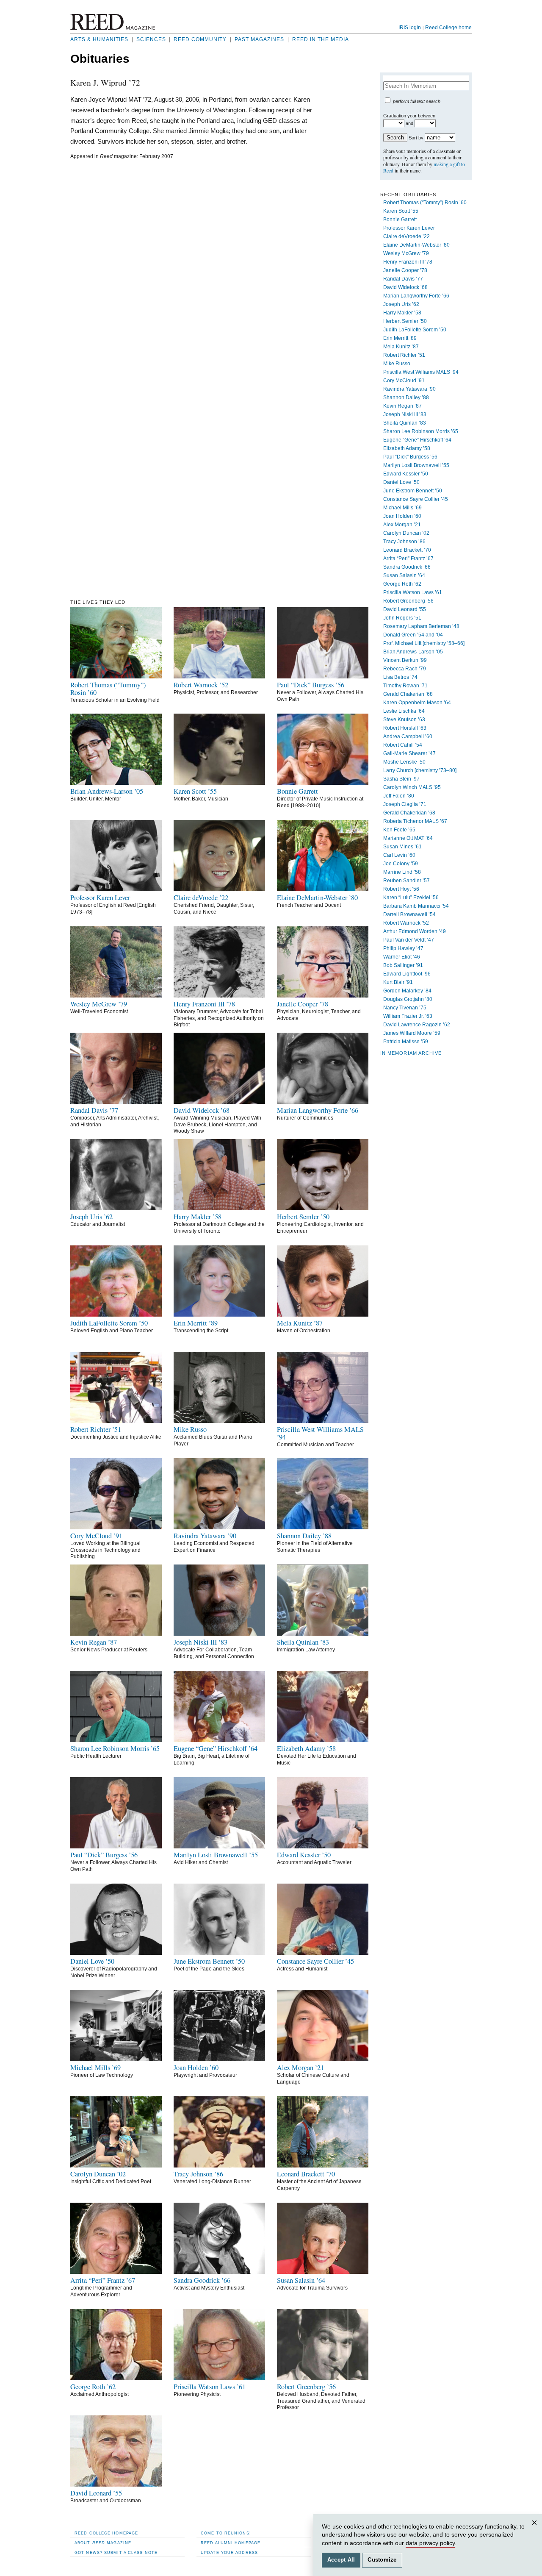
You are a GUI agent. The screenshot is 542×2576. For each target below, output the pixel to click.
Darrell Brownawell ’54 (409, 914)
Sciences (151, 39)
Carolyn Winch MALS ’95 (412, 787)
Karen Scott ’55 (401, 211)
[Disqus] (194, 271)
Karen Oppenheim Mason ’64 (417, 703)
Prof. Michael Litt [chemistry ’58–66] (424, 643)
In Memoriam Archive (411, 1053)
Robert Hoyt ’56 (401, 889)
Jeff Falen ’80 (399, 796)
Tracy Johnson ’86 (404, 542)
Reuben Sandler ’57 (406, 881)
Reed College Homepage (106, 2533)
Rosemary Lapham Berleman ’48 (421, 626)
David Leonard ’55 (405, 609)
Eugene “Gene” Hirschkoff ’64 (417, 440)
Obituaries (100, 59)
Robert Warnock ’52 (406, 923)
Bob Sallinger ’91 (403, 965)
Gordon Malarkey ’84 (407, 991)
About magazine (103, 2543)
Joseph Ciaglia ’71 (405, 804)
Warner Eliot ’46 (402, 957)
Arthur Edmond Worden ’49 (415, 931)
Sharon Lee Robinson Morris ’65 (421, 431)
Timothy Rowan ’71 (405, 686)
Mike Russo (397, 364)
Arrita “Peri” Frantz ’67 (408, 559)
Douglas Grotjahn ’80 (408, 999)
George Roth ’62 (402, 584)
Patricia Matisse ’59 (406, 1042)
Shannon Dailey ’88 (406, 397)
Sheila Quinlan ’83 (405, 423)
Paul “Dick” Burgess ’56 (410, 457)
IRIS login (410, 28)
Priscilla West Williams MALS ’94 (421, 372)
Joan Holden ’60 (402, 516)
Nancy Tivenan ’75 (405, 1008)
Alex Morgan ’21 (402, 525)
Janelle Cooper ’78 (405, 270)
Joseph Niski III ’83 (405, 414)
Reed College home (448, 28)
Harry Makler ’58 (402, 313)
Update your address (229, 2552)
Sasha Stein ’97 (401, 779)
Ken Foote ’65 (399, 830)
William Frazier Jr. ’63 (408, 1016)
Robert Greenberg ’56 (408, 601)
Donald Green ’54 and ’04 (413, 635)
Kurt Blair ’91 (398, 982)
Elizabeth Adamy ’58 (407, 448)
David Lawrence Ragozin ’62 (417, 1025)
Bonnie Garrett (400, 220)
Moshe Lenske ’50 (404, 762)
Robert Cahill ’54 (403, 745)
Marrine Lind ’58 (402, 872)
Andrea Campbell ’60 (408, 736)
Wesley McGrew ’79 (406, 253)
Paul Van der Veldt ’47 (409, 940)
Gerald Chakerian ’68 (408, 694)
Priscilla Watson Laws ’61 (413, 592)
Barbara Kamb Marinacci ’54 (416, 906)
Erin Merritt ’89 (400, 338)
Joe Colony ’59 (401, 864)
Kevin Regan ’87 (402, 406)
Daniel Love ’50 (401, 482)
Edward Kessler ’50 (406, 474)
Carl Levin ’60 (399, 855)
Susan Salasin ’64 (404, 575)
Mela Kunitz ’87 (401, 347)
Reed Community (200, 39)
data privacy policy (430, 2543)
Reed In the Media (321, 39)
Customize (382, 2560)
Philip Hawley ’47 (403, 948)
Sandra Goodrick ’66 (407, 567)
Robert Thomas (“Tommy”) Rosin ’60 (425, 203)
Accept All (341, 2560)
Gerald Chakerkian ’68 (409, 813)
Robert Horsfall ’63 (405, 728)
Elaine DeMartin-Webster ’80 (416, 245)
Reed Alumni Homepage (231, 2543)
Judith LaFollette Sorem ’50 (415, 330)
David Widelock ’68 (405, 287)
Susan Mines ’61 (402, 847)
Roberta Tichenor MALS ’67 (415, 821)
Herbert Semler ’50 (405, 321)
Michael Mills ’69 (402, 508)
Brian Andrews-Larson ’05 (413, 652)
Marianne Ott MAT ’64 (408, 838)
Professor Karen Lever (409, 228)
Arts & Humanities (99, 39)
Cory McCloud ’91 (404, 381)
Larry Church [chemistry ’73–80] (420, 770)
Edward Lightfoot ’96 (407, 974)
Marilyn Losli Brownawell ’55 (416, 465)
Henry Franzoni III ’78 (408, 262)
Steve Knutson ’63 (404, 720)
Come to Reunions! (226, 2533)
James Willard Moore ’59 (412, 1033)
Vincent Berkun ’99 (405, 660)
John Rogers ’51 (402, 618)
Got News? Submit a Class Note (116, 2552)
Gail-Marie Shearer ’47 (409, 753)
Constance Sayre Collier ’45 (416, 499)
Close (536, 2531)
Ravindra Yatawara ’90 (409, 389)
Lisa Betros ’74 (400, 677)
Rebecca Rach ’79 (405, 669)
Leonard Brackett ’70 (407, 550)
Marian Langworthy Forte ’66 (416, 296)
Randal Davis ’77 (403, 279)
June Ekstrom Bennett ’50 (413, 491)
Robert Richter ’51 (404, 355)
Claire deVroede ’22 (406, 236)
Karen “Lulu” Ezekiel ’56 (411, 898)
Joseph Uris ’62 (401, 304)
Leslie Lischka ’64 (404, 711)
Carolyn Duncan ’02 (406, 533)
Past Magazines (259, 39)
